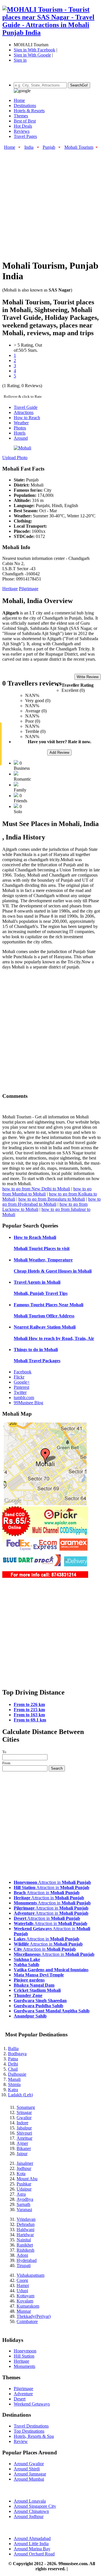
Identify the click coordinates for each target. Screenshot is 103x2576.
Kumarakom (28, 2306)
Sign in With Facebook (34, 50)
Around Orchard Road (34, 2554)
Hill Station (24, 2356)
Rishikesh (25, 2250)
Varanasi (24, 2210)
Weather (21, 423)
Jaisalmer (25, 2163)
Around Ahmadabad (32, 2538)
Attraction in (52, 1882)
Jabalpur (24, 2128)
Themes (21, 116)
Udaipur (24, 2189)
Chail (13, 2069)
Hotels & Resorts (29, 111)
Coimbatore (27, 2321)
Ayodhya (25, 2199)
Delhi (13, 2064)
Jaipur (22, 2154)
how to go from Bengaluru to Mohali (52, 1199)
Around (21, 438)
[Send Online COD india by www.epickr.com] (45, 1576)
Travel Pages (25, 136)
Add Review (59, 752)
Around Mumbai (29, 2479)
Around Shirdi (27, 2469)
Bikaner (24, 2148)
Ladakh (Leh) (20, 2095)
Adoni (22, 2255)
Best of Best (25, 121)
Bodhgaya (17, 2054)
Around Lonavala (30, 2501)
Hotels (20, 433)
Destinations (25, 106)
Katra (13, 2090)
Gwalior (24, 2118)
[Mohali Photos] (22, 448)
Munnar (24, 2311)
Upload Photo (15, 458)
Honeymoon (25, 2351)
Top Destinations (29, 2431)
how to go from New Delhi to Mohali (36, 1189)
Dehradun (26, 2224)
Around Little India (31, 2544)
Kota (21, 2174)
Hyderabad (27, 2260)
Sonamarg (26, 2107)
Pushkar (24, 2184)
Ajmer (22, 2143)
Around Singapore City (35, 2506)
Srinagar (24, 2112)
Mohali (35, 1237)
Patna (13, 2059)
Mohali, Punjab (41, 1293)
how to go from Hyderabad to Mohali (51, 1202)
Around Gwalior (29, 2464)
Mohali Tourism (79, 147)
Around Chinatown (31, 2511)
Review (21, 2441)
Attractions (24, 412)
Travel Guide (26, 407)
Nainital (24, 2240)
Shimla (14, 2084)
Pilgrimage (29, 589)
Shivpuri (24, 2133)
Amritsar (24, 2138)
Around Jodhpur (29, 2516)
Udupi (22, 2291)
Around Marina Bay (32, 2549)
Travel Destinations (31, 2426)
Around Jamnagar (30, 2474)
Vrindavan (26, 2219)
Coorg (22, 2280)
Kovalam (25, 2301)
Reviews (22, 131)
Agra (21, 2194)
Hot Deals (23, 126)
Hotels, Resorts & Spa (34, 2436)
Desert (20, 2399)
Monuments (24, 2366)
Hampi (23, 2285)
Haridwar (25, 2235)
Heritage (10, 589)
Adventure (23, 2394)
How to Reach (27, 418)
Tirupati (24, 2265)
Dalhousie (17, 2074)
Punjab (49, 147)
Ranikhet (25, 2245)
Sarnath (23, 2204)
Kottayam (25, 2296)
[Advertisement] (51, 202)
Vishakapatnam (30, 2275)
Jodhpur (24, 2168)
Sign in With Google (32, 55)
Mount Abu (27, 2179)
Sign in (20, 60)
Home (19, 100)
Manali (14, 2079)
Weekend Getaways (32, 2404)
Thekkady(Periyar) (34, 2316)
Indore (22, 2123)
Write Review (88, 677)
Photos (20, 428)
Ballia (13, 2048)
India (29, 147)
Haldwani (25, 2230)
